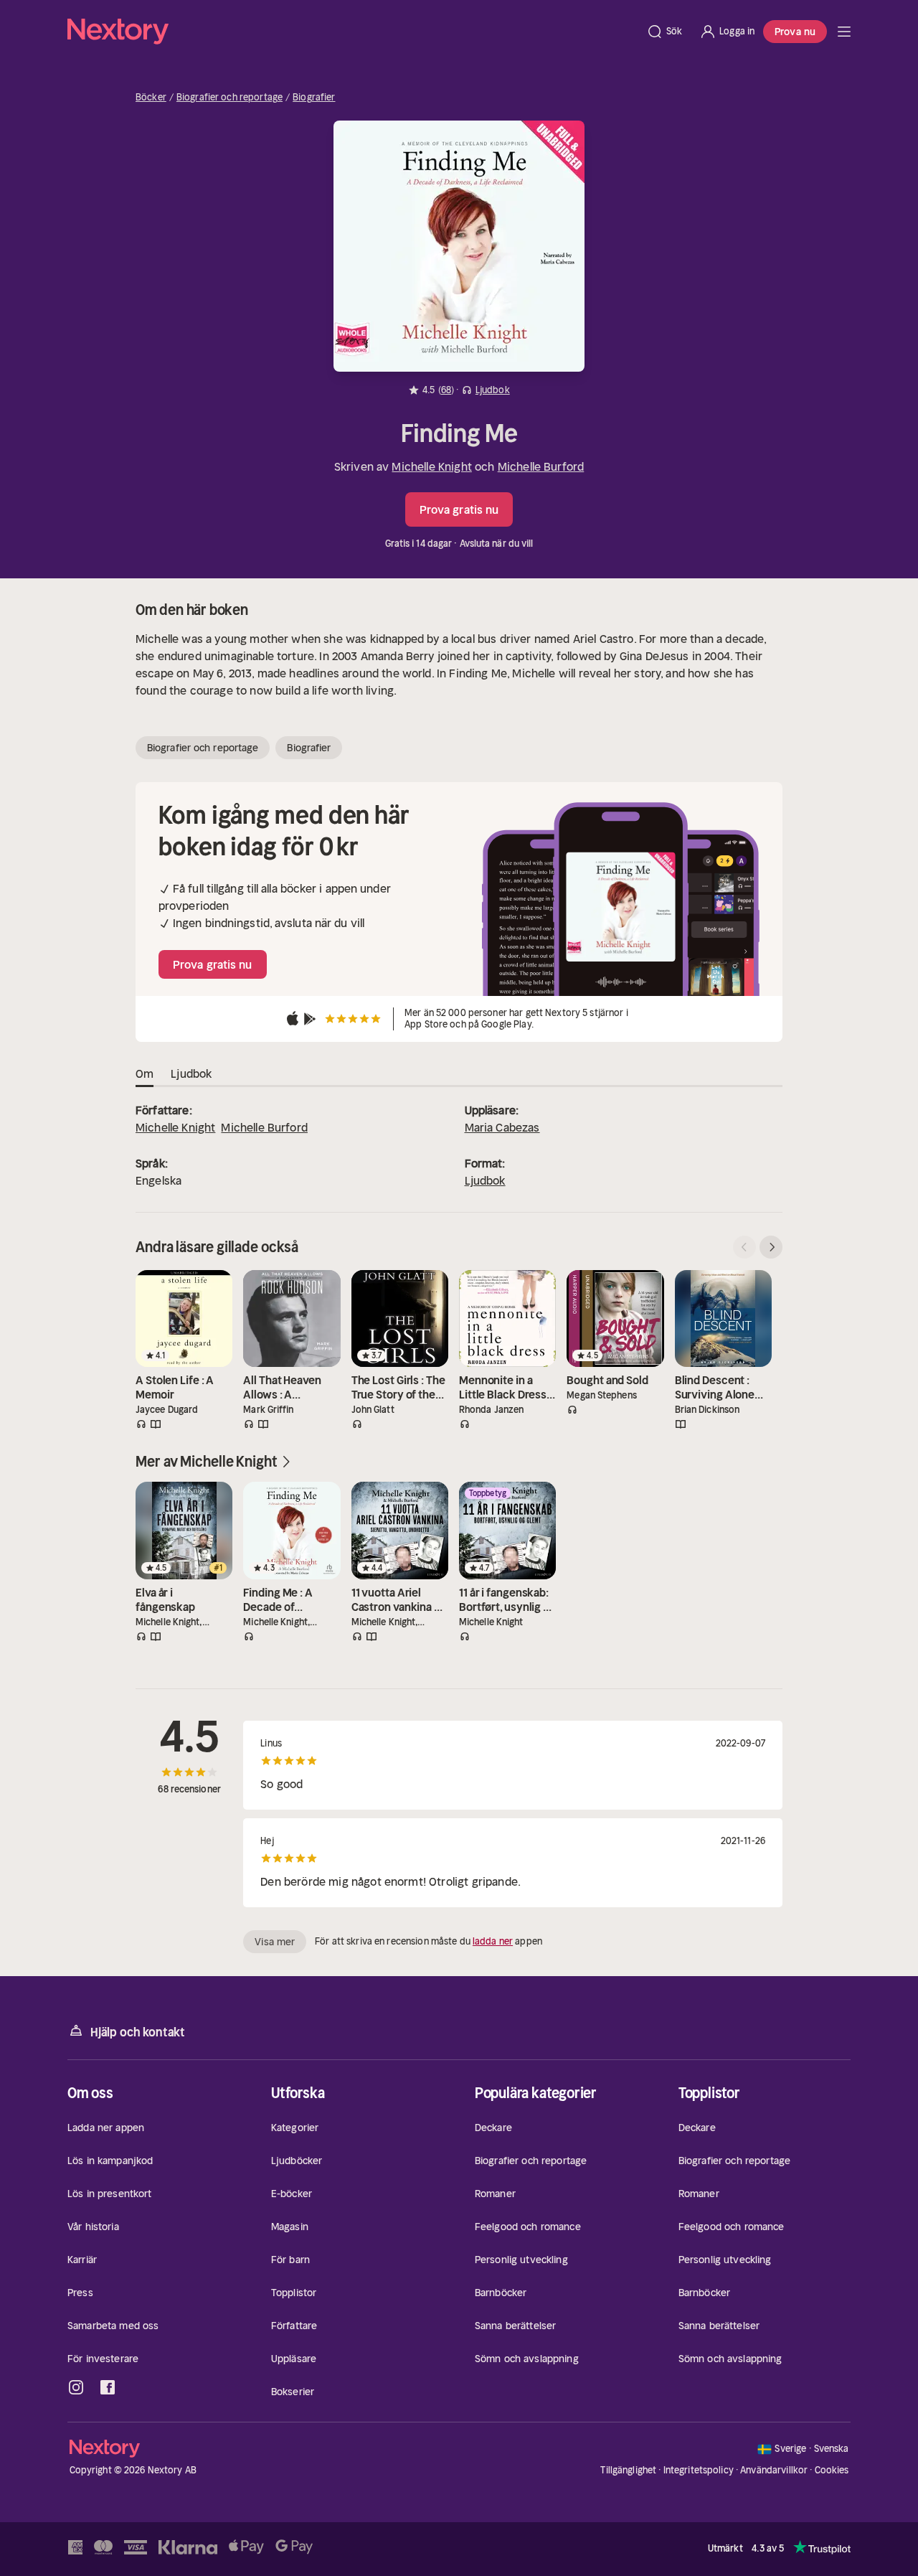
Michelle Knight (431, 466)
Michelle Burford (541, 466)
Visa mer (275, 1942)
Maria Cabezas (502, 1127)
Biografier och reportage (229, 98)
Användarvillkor (774, 2470)
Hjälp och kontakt (138, 2032)
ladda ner (493, 1941)
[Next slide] (771, 1247)
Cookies (832, 2471)
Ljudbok (485, 1180)
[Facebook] (108, 2387)
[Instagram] (76, 2387)
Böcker (151, 98)
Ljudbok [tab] (191, 1073)
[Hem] (352, 32)
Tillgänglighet (628, 2470)
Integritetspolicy (699, 2470)
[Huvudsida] (844, 32)
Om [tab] (145, 1073)
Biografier (314, 98)
